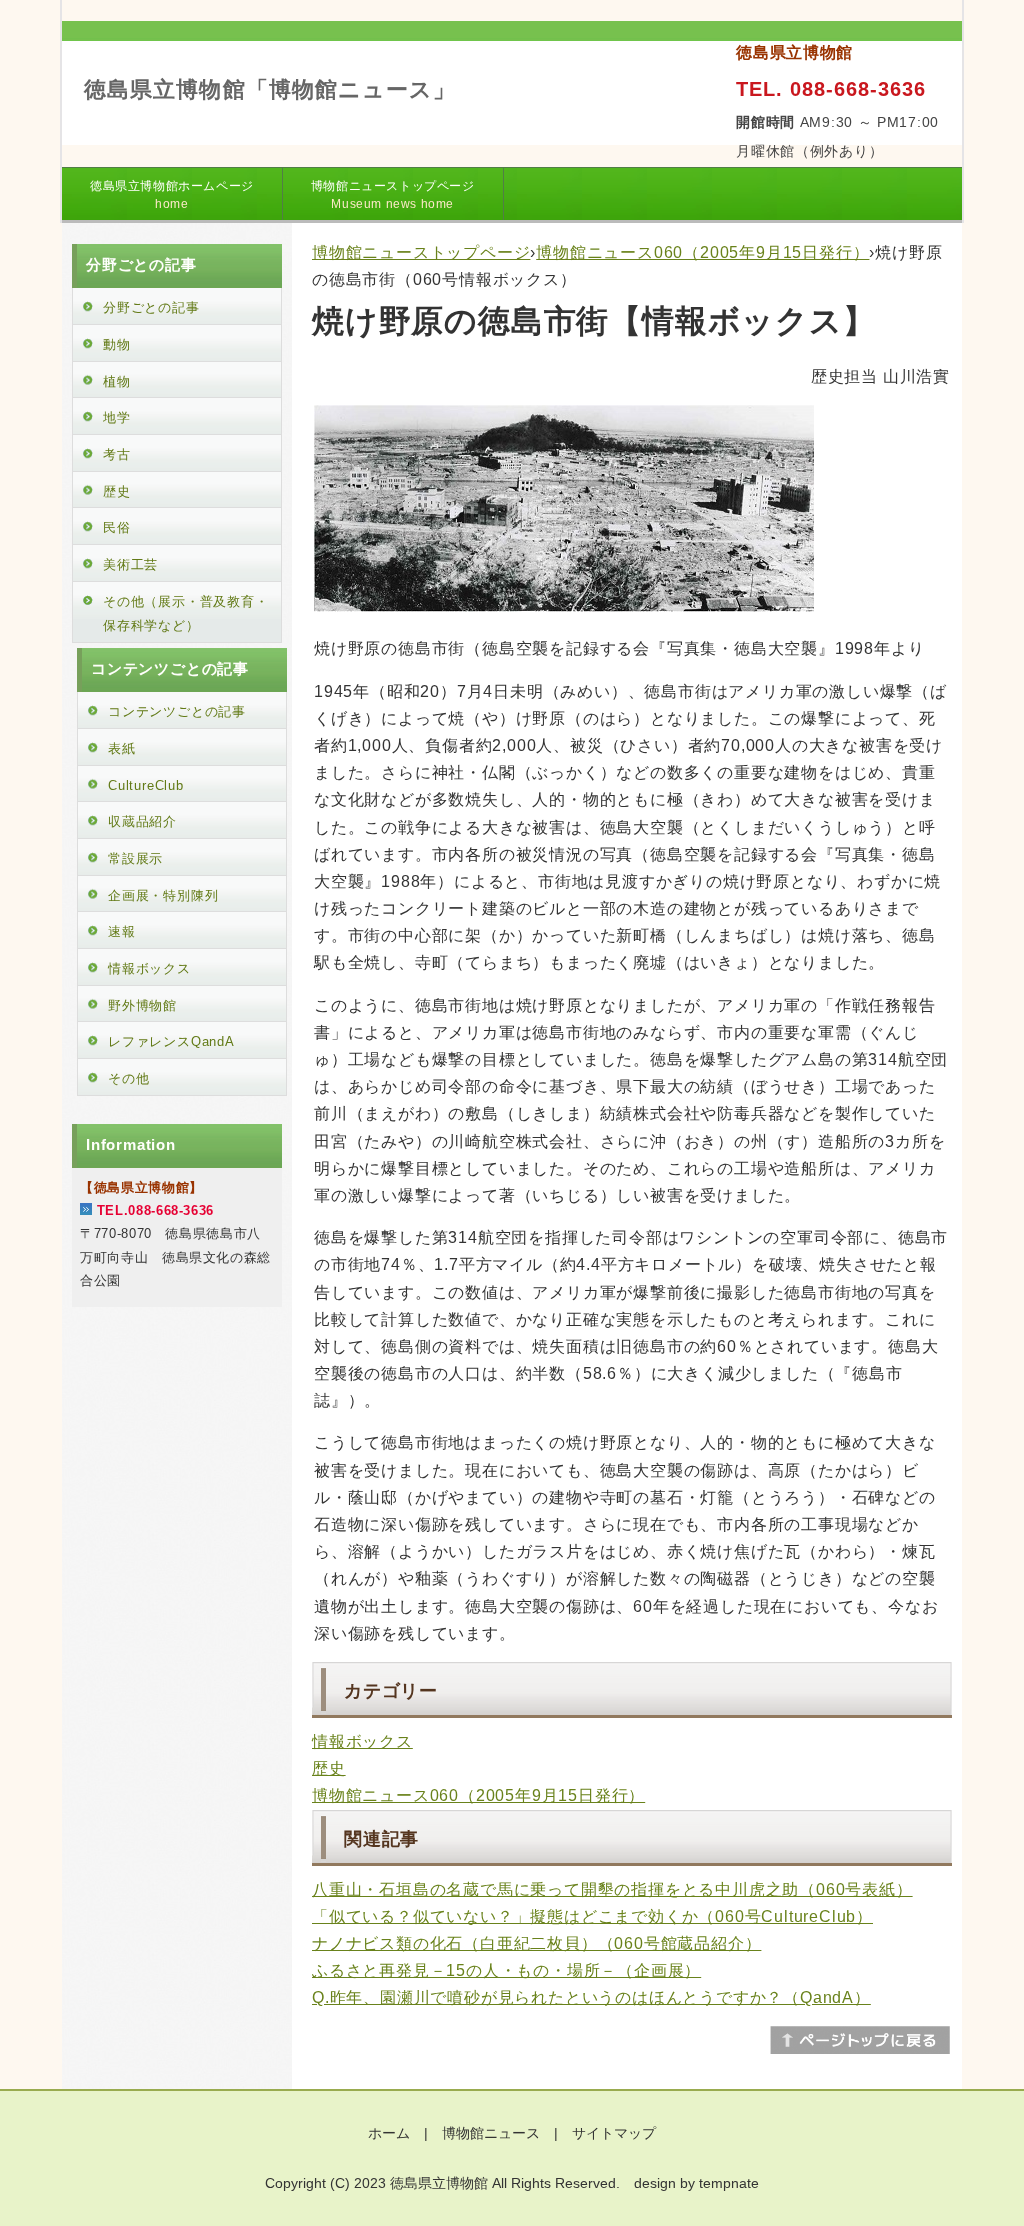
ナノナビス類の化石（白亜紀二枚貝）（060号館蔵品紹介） (536, 1943)
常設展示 (135, 858)
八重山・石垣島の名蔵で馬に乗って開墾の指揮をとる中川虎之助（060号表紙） (612, 1889)
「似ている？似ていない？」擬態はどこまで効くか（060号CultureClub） (592, 1916)
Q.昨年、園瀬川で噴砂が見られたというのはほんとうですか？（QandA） (591, 1997)
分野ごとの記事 (151, 307)
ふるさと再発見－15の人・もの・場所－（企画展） (506, 1970)
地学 (117, 417)
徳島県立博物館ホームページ (172, 195)
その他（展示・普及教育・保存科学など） (186, 614)
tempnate (729, 2183)
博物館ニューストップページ (393, 195)
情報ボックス (362, 1741)
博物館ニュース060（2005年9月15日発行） (702, 252)
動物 (117, 344)
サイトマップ (614, 2133)
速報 (122, 931)
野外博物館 (142, 1005)
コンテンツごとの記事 (177, 711)
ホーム (389, 2133)
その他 (128, 1078)
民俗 (117, 527)
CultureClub (146, 785)
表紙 (122, 748)
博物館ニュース (491, 2133)
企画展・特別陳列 (163, 895)
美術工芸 (130, 564)
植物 (117, 381)
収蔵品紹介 (142, 821)
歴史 (329, 1768)
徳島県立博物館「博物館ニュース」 (270, 89)
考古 (117, 454)
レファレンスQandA (171, 1041)
